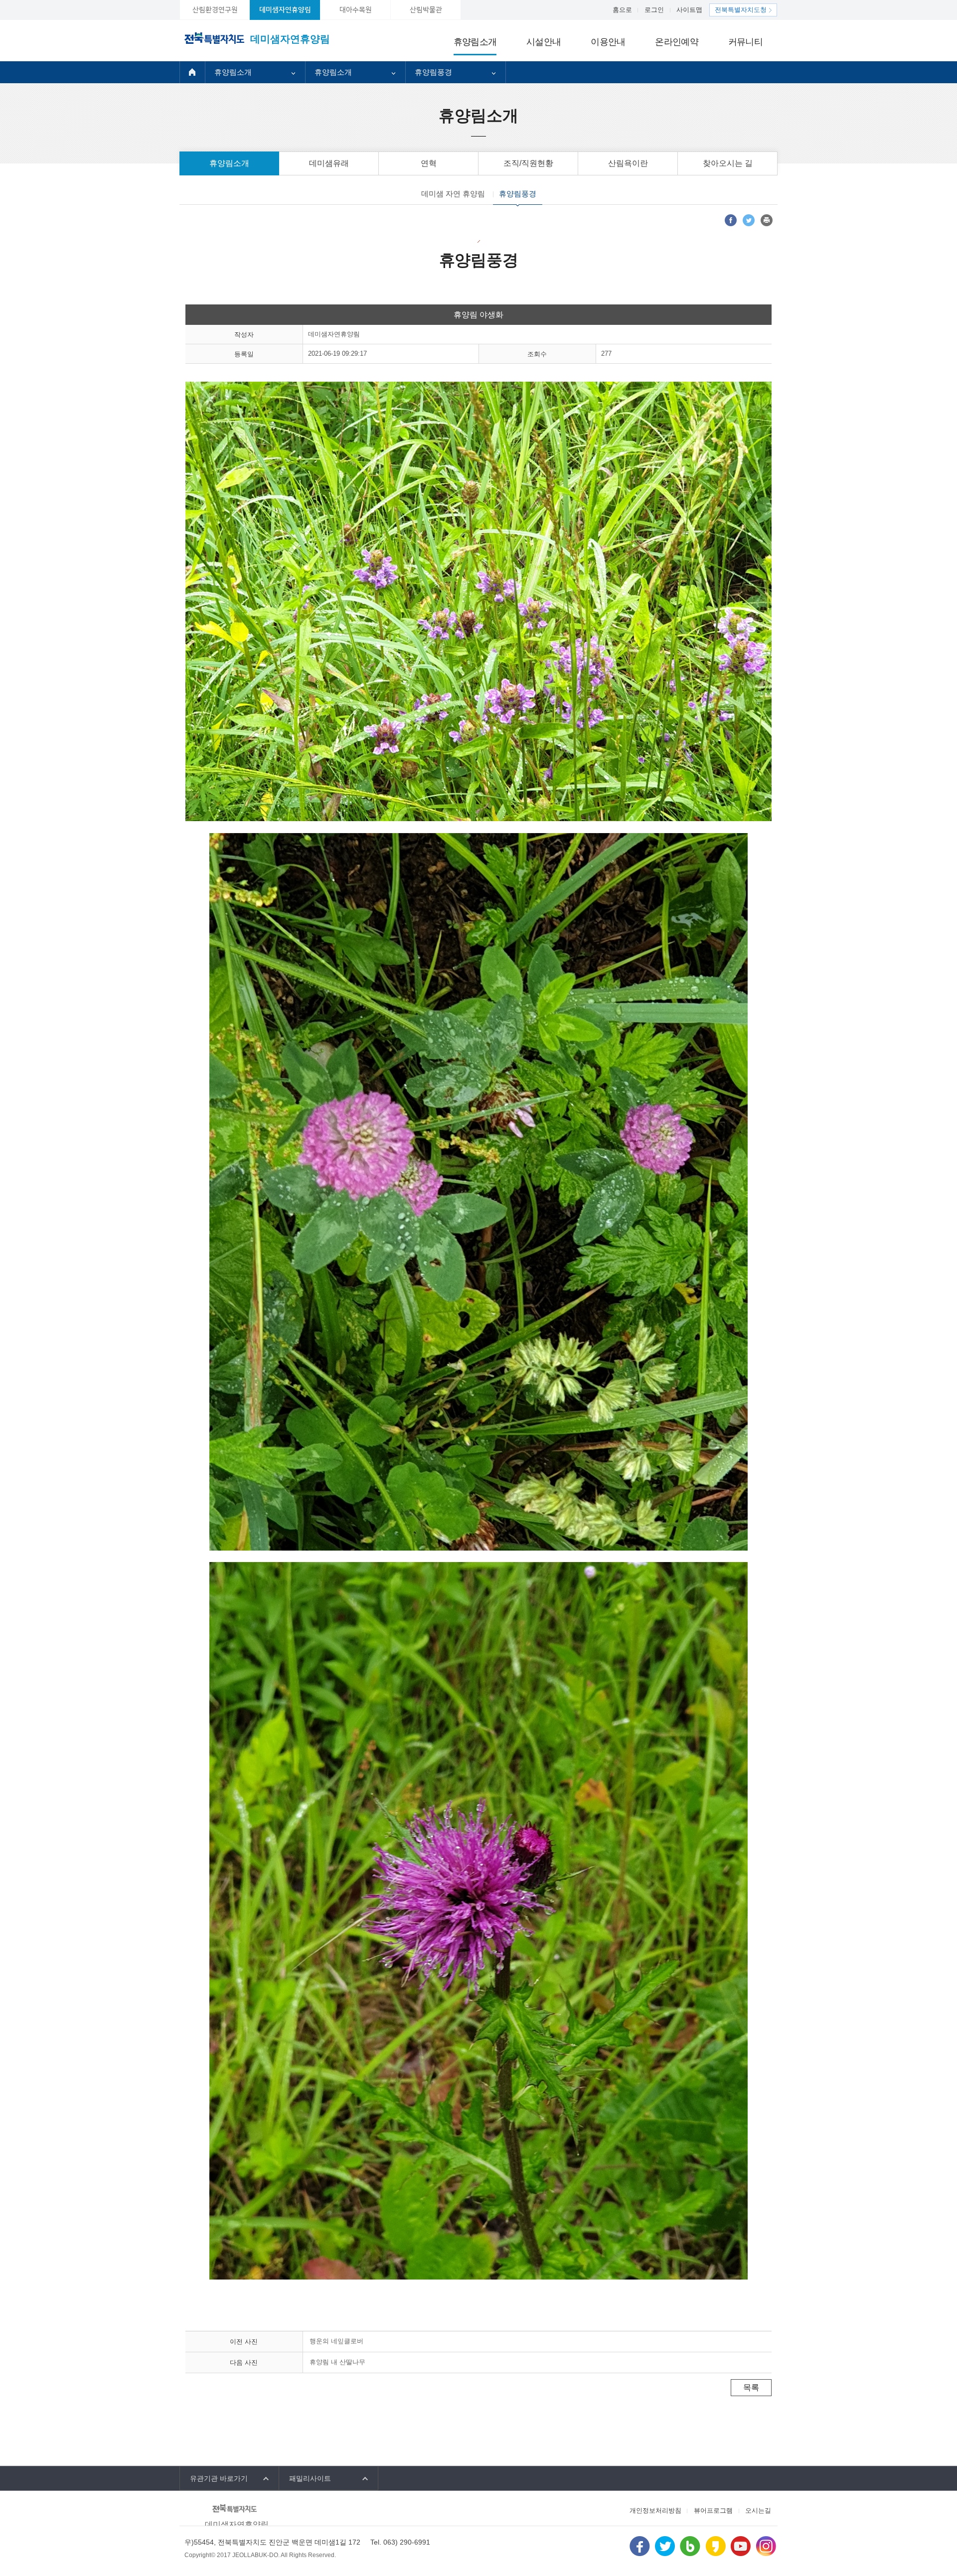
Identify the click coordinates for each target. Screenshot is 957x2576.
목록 (751, 2387)
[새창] (731, 220)
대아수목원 (356, 10)
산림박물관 (426, 10)
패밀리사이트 (310, 2478)
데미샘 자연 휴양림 (453, 194)
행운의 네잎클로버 (336, 2341)
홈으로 (622, 10)
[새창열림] (640, 2545)
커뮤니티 (745, 42)
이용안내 (608, 42)
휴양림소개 (475, 42)
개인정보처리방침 (655, 2510)
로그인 (654, 10)
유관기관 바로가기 (219, 2478)
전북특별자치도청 (741, 10)
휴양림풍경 (433, 72)
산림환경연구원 (215, 10)
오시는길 (758, 2510)
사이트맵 (689, 10)
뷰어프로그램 (713, 2510)
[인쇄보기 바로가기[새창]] (767, 220)
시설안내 (544, 42)
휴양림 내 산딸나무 (337, 2362)
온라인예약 (676, 42)
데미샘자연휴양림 (285, 10)
